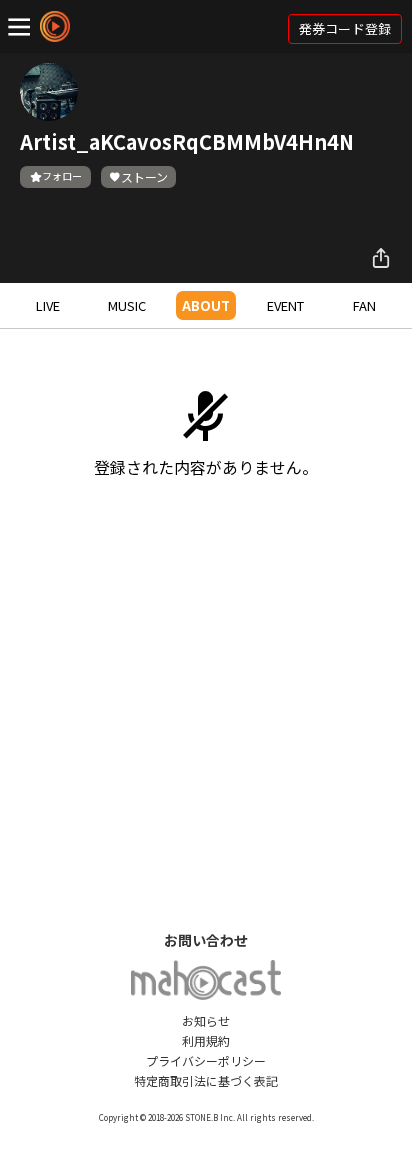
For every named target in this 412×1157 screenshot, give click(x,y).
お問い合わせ (206, 940)
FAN (364, 305)
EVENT (285, 305)
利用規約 (206, 1040)
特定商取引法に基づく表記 (206, 1080)
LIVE (48, 305)
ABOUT (206, 305)
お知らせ (206, 1020)
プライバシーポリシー (206, 1060)
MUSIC (127, 305)
